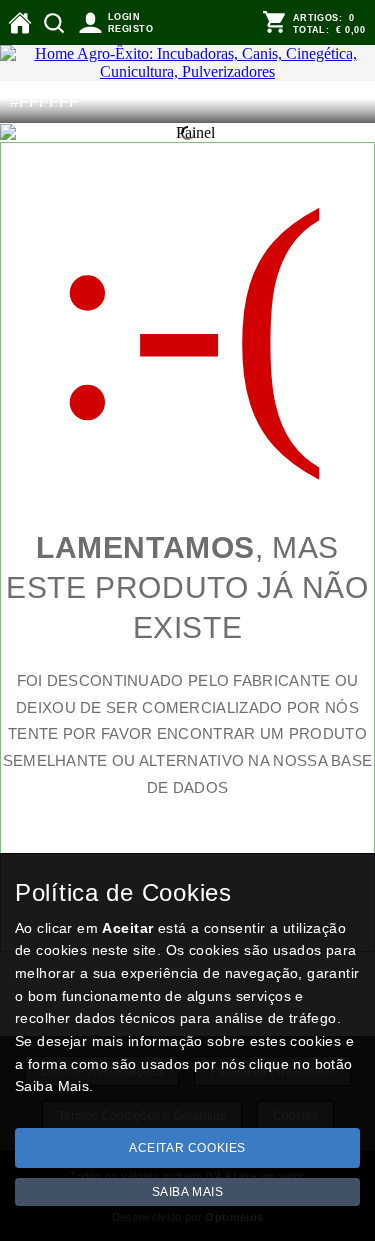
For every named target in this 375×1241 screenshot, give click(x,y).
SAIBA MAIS (188, 1192)
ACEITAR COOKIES (187, 1148)
